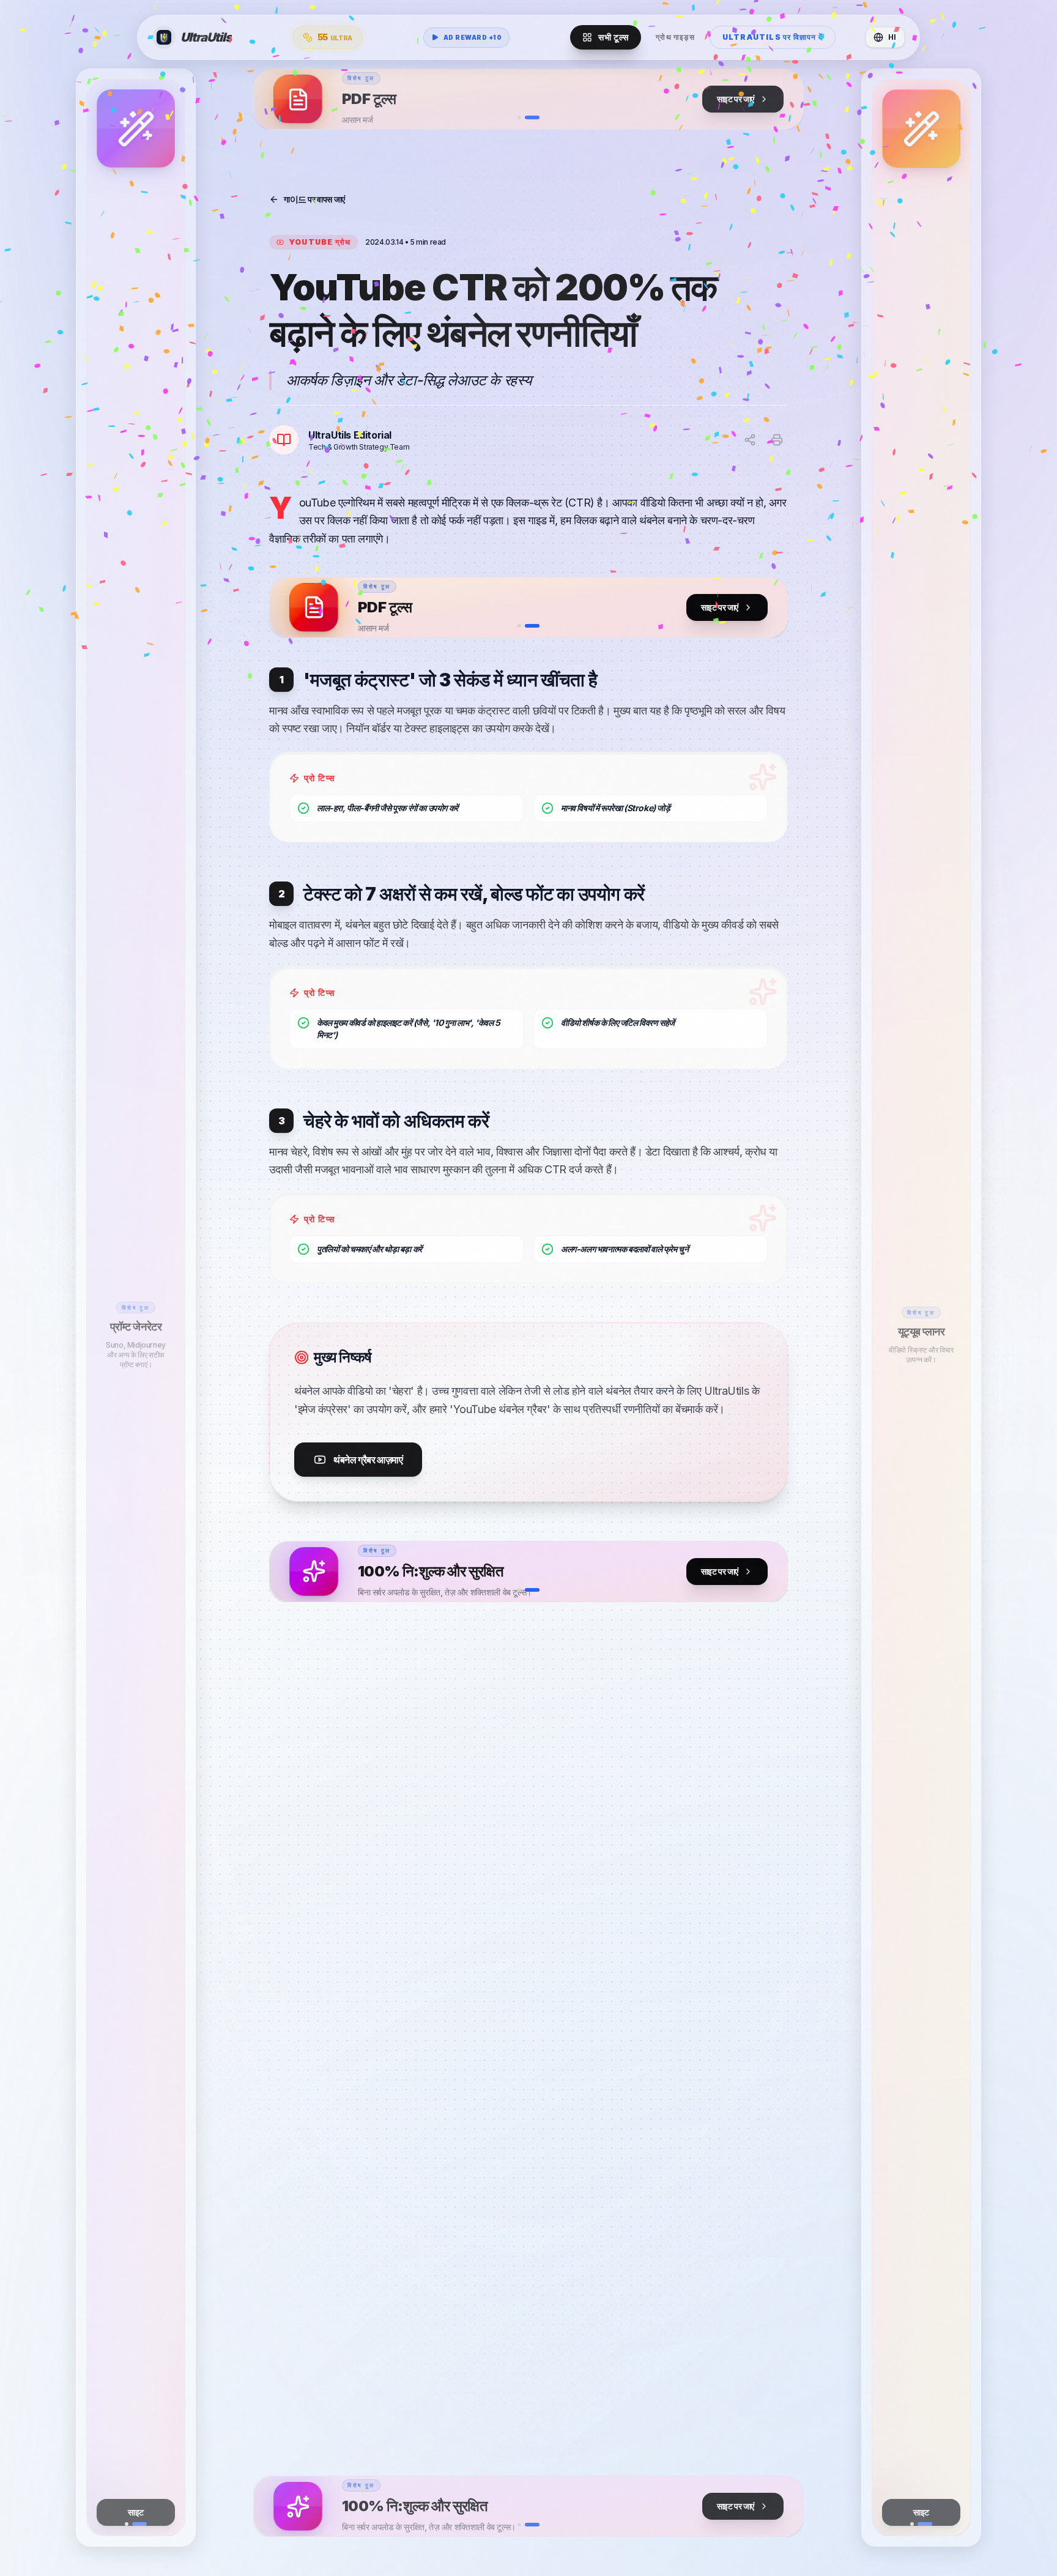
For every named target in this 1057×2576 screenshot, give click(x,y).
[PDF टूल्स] (558, 99)
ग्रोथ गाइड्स (675, 37)
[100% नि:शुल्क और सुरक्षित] (558, 1572)
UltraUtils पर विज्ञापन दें (773, 37)
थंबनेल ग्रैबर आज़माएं (368, 1460)
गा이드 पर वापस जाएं (314, 199)
